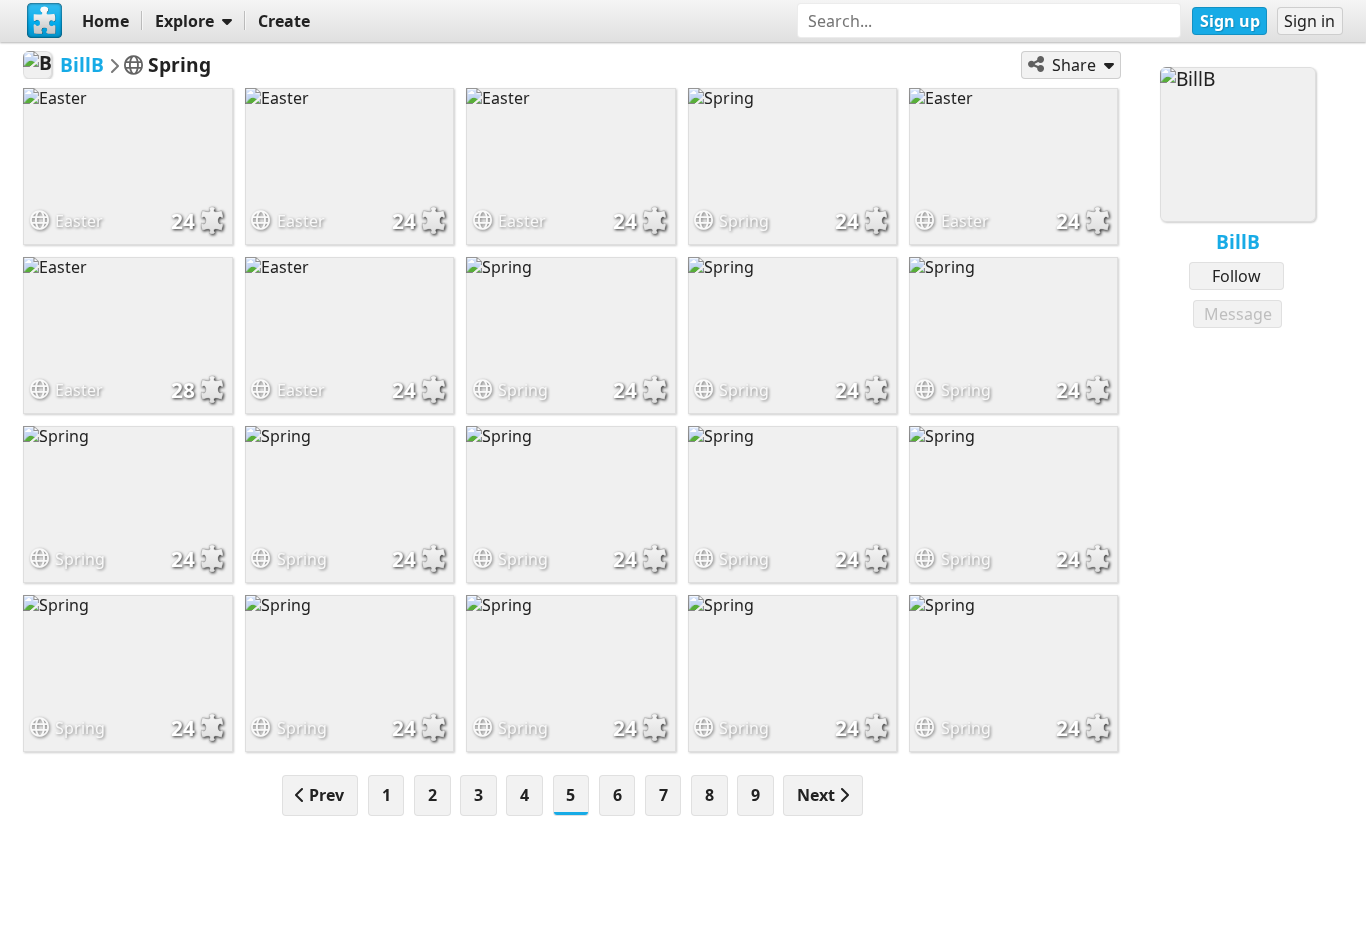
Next (818, 795)
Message (1238, 314)
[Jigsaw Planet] (44, 21)
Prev (324, 795)
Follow (1236, 276)
